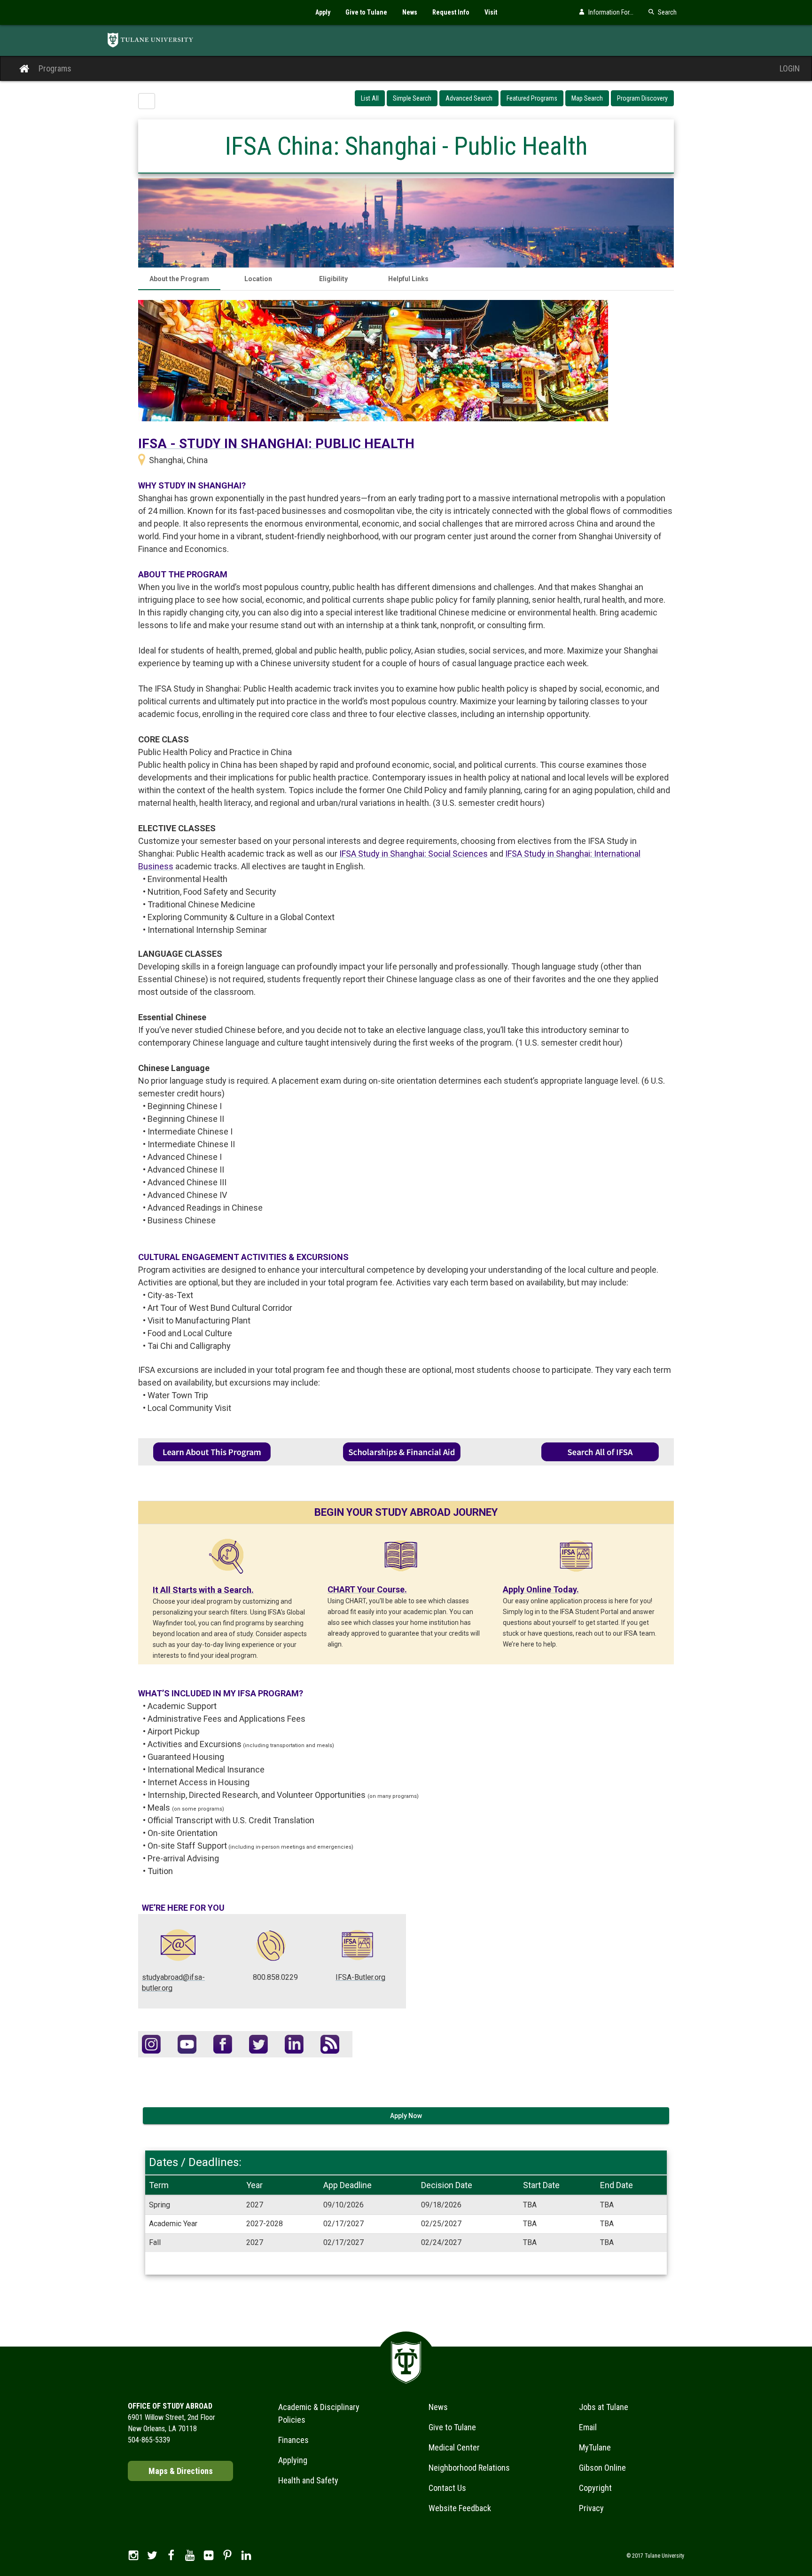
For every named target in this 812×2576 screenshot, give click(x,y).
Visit (491, 12)
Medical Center (454, 2447)
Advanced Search (469, 98)
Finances (293, 2440)
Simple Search (412, 98)
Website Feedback (460, 2508)
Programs (55, 68)
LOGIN (790, 68)
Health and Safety (308, 2480)
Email (588, 2427)
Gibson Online (602, 2468)
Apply (323, 12)
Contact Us (447, 2488)
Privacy (591, 2508)
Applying (293, 2460)
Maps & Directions (181, 2471)
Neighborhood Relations (469, 2468)
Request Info (451, 12)
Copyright (595, 2488)
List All (370, 98)
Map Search (587, 98)
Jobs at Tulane (604, 2407)
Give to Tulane (366, 12)
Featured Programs (532, 98)
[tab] (179, 279)
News (410, 12)
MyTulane (595, 2447)
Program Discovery (642, 98)
